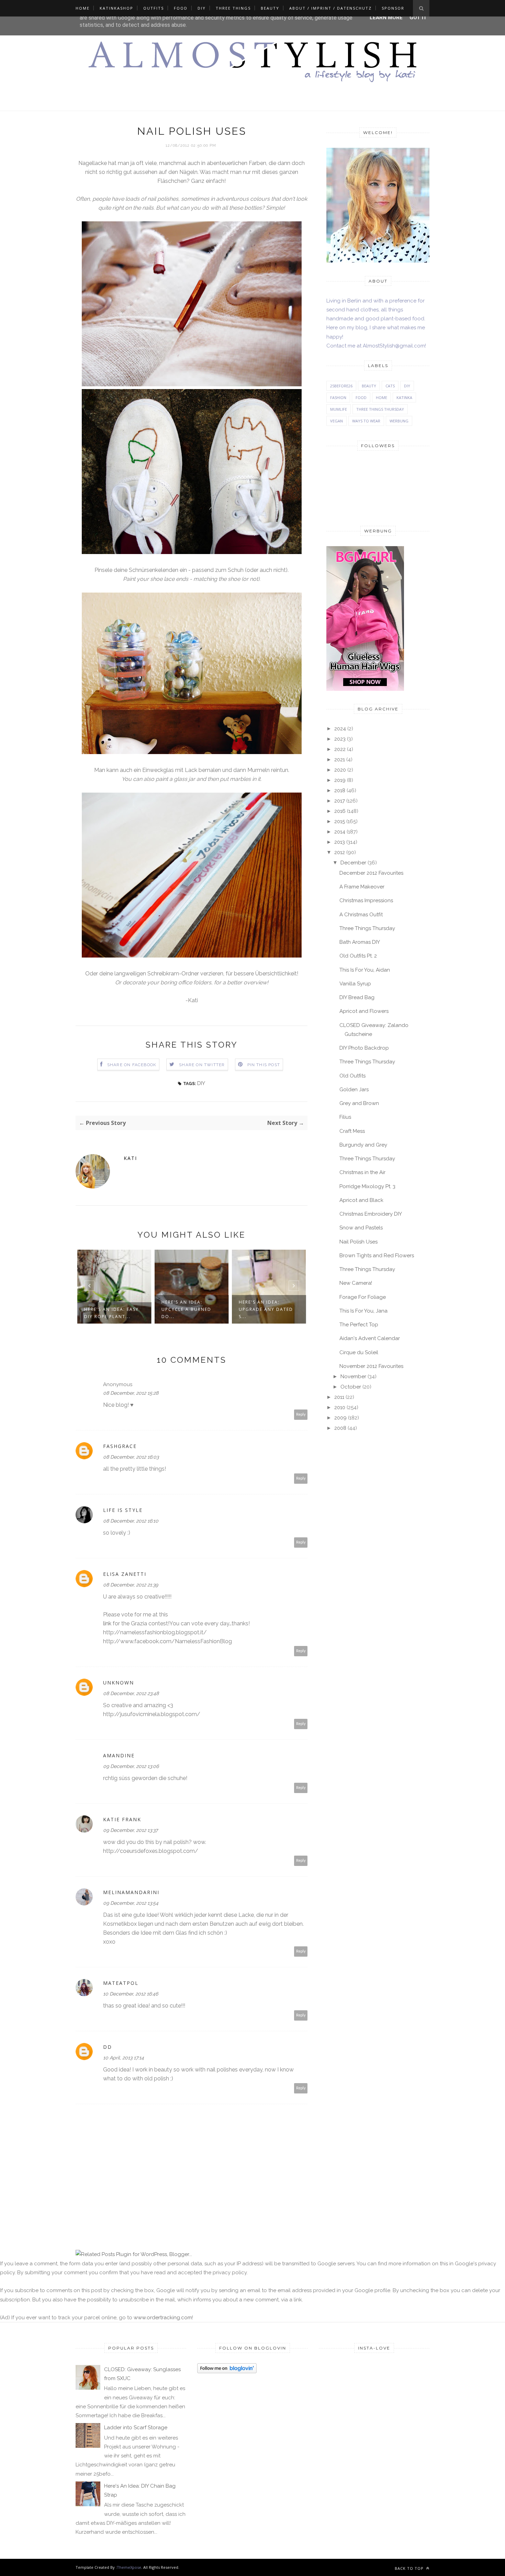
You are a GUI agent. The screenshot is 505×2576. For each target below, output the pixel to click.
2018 (340, 791)
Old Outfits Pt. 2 (358, 956)
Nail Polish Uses (358, 1242)
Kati (130, 1158)
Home (83, 8)
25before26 (341, 386)
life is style (123, 1510)
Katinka (404, 397)
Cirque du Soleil (359, 1352)
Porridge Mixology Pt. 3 (367, 1186)
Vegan (336, 421)
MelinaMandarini (131, 1892)
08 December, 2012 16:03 (131, 1457)
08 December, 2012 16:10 (131, 1521)
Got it (418, 18)
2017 (340, 801)
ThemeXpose (129, 2567)
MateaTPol (121, 1983)
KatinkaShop (116, 8)
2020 (340, 770)
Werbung (399, 421)
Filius (345, 1117)
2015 (340, 821)
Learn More (386, 18)
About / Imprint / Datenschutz (330, 8)
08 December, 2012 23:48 (131, 1693)
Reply (301, 1414)
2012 (340, 852)
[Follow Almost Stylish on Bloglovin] (227, 2372)
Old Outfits (352, 1076)
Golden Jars (354, 1090)
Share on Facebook (132, 1065)
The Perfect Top (359, 1325)
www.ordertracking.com (163, 2318)
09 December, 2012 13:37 (130, 1830)
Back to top (410, 2568)
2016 (340, 811)
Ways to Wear (366, 421)
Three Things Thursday (380, 409)
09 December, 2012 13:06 (131, 1766)
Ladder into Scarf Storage (136, 2428)
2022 (340, 749)
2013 (340, 842)
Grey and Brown (359, 1103)
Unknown (119, 1683)
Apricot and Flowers (364, 1011)
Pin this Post (264, 1065)
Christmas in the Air (362, 1172)
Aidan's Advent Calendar (370, 1338)
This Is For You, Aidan (365, 970)
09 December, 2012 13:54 (131, 1903)
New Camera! (356, 1283)
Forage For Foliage (363, 1297)
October (351, 1387)
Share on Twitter (202, 1065)
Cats (390, 386)
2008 (340, 1428)
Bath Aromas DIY (360, 942)
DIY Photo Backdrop (364, 1048)
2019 (340, 780)
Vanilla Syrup (355, 984)
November (353, 1377)
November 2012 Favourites (371, 1366)
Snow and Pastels (361, 1228)
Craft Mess (352, 1131)
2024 (340, 729)
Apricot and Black (361, 1200)
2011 (339, 1397)
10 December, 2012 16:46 (131, 1994)
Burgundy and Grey (363, 1145)
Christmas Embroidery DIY (371, 1214)
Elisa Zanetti (125, 1574)
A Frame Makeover (362, 887)
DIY (202, 8)
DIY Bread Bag (357, 997)
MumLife (339, 409)
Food (181, 8)
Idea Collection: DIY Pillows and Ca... (267, 1313)
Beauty (270, 8)
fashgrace (120, 1446)
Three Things (233, 8)
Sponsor (393, 8)
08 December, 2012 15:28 (131, 1393)
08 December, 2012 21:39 (131, 1585)
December (353, 863)
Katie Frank (122, 1819)
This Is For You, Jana (363, 1311)
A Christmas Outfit (361, 915)
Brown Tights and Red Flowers (377, 1256)
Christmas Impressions (366, 900)
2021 (340, 760)
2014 (340, 832)
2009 (340, 1418)
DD (108, 2047)
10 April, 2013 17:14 (124, 2058)
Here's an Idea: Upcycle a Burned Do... (109, 1309)
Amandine (119, 1755)
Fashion (338, 397)
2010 (340, 1407)
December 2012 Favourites (371, 873)
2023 (340, 739)
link (107, 1623)
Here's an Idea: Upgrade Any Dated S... (189, 1309)
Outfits (154, 8)
